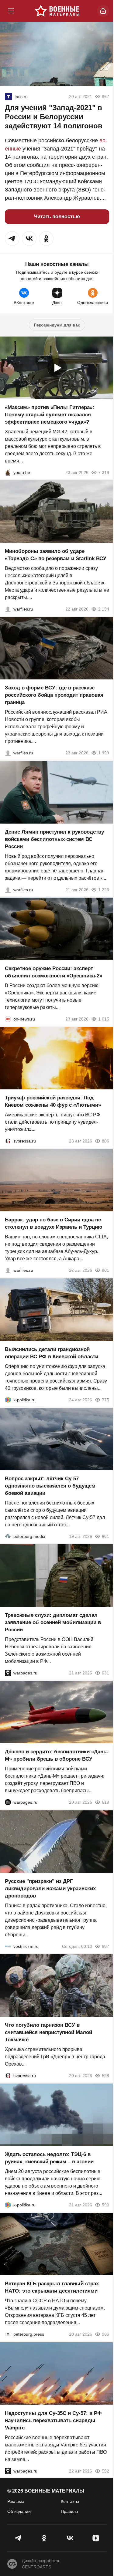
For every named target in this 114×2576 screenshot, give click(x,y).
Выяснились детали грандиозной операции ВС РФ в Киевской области (52, 1353)
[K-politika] (8, 1400)
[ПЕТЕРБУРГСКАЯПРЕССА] (8, 2334)
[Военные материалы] (57, 11)
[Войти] (103, 11)
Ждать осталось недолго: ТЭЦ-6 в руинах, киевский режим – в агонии (49, 2158)
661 (105, 1536)
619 (105, 1803)
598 (105, 2076)
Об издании (19, 2511)
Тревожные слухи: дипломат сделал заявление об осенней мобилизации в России (53, 1622)
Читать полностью (57, 217)
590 (105, 2205)
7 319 (104, 472)
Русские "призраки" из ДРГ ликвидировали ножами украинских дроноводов (50, 1889)
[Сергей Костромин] (8, 609)
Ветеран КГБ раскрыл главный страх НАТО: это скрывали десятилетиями (52, 2288)
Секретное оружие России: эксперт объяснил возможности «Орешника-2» (54, 972)
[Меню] (11, 11)
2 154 (104, 609)
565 (105, 2334)
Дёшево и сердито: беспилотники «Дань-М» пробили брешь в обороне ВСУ (57, 1756)
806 (105, 1141)
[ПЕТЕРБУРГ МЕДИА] (8, 1536)
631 (105, 1673)
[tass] (9, 96)
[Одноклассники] (44, 2538)
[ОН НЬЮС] (8, 1019)
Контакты (70, 2501)
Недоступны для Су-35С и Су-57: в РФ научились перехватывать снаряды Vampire (53, 2420)
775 (105, 1400)
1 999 (104, 753)
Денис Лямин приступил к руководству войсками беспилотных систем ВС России (54, 839)
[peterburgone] (8, 1803)
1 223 (104, 890)
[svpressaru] (8, 1141)
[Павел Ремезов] (8, 753)
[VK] (70, 2538)
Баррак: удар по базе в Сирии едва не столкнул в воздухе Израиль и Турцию (54, 1224)
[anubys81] (8, 472)
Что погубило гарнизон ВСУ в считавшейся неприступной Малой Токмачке (48, 2032)
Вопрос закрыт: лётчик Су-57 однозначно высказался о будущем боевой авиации (50, 1486)
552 (105, 2471)
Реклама (16, 2501)
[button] (12, 239)
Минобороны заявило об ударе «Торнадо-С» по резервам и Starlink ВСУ (56, 555)
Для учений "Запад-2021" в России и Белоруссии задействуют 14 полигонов (54, 117)
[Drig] (8, 1946)
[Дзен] (96, 2538)
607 (105, 1946)
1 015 (104, 1019)
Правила (69, 2511)
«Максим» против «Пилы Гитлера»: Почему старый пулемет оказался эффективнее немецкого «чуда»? (50, 415)
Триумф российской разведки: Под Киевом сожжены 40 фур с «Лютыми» (53, 1101)
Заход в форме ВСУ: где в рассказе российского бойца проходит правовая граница (54, 695)
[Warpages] (8, 1673)
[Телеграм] (18, 2538)
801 (105, 1271)
